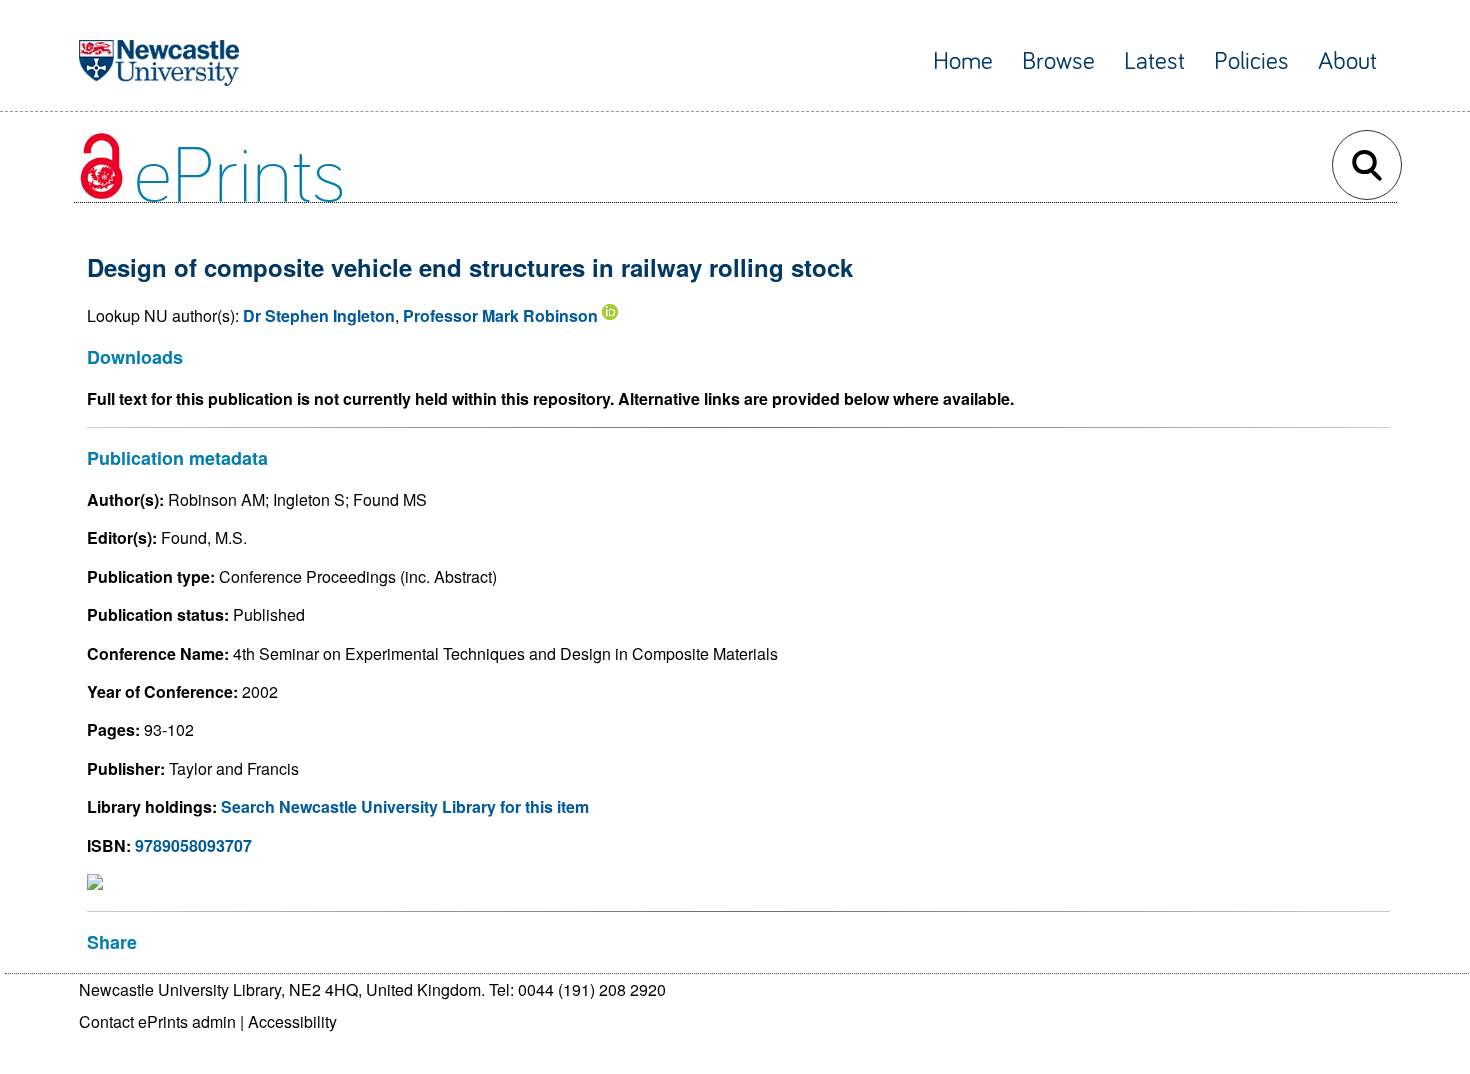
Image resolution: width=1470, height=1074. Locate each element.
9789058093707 (193, 845)
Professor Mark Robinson (500, 315)
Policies (1251, 61)
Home (963, 61)
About (1347, 61)
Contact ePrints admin (157, 1021)
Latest (1154, 61)
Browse (1058, 61)
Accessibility (292, 1021)
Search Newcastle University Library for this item (405, 806)
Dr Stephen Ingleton (319, 315)
